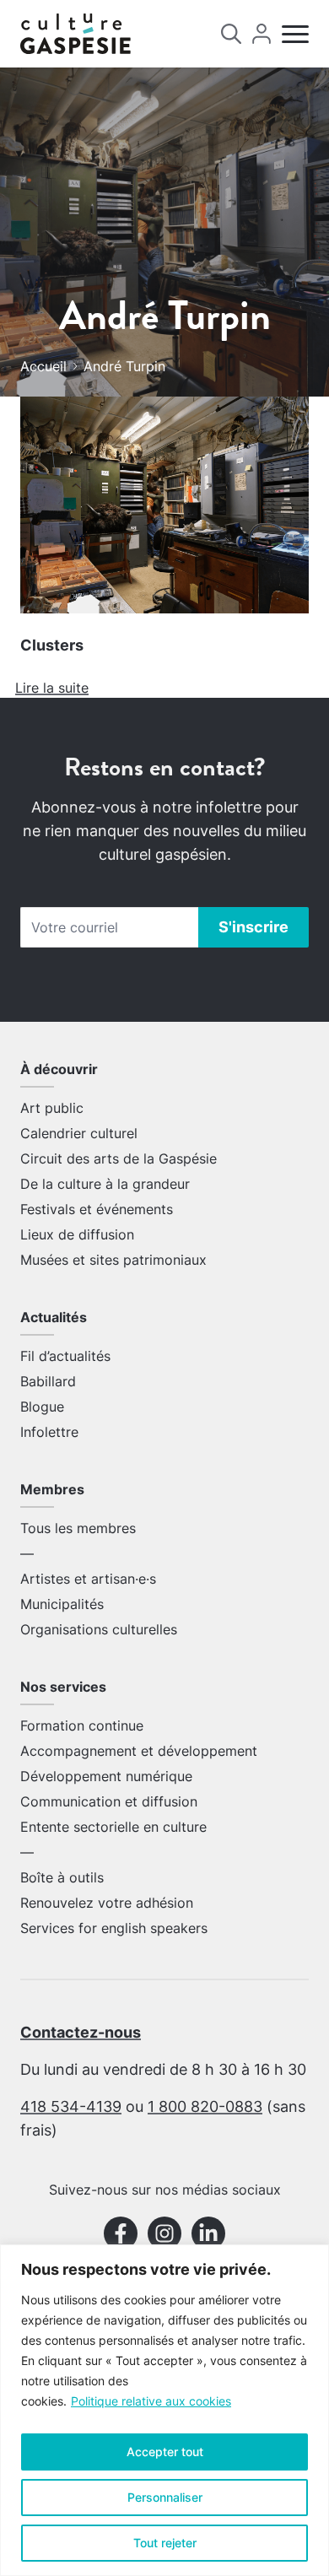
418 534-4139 (71, 2106)
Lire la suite (52, 688)
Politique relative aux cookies (151, 2401)
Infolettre (49, 1432)
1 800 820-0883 (205, 2106)
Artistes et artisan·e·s (88, 1579)
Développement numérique (106, 1776)
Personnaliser (165, 2497)
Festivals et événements (97, 1209)
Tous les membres (78, 1528)
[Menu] (295, 34)
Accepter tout (165, 2452)
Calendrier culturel (79, 1133)
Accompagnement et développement (139, 1751)
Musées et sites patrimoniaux (113, 1260)
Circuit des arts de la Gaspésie (119, 1158)
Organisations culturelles (99, 1629)
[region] (164, 2410)
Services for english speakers (114, 1928)
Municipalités (62, 1604)
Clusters (52, 645)
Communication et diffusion (109, 1801)
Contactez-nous (81, 2032)
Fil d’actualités (65, 1356)
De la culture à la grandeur (105, 1184)
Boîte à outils (62, 1877)
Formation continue (82, 1725)
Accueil (43, 366)
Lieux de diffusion (77, 1234)
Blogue (42, 1407)
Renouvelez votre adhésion (107, 1903)
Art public (52, 1108)
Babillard (48, 1381)
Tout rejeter (165, 2543)
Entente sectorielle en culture (113, 1827)
